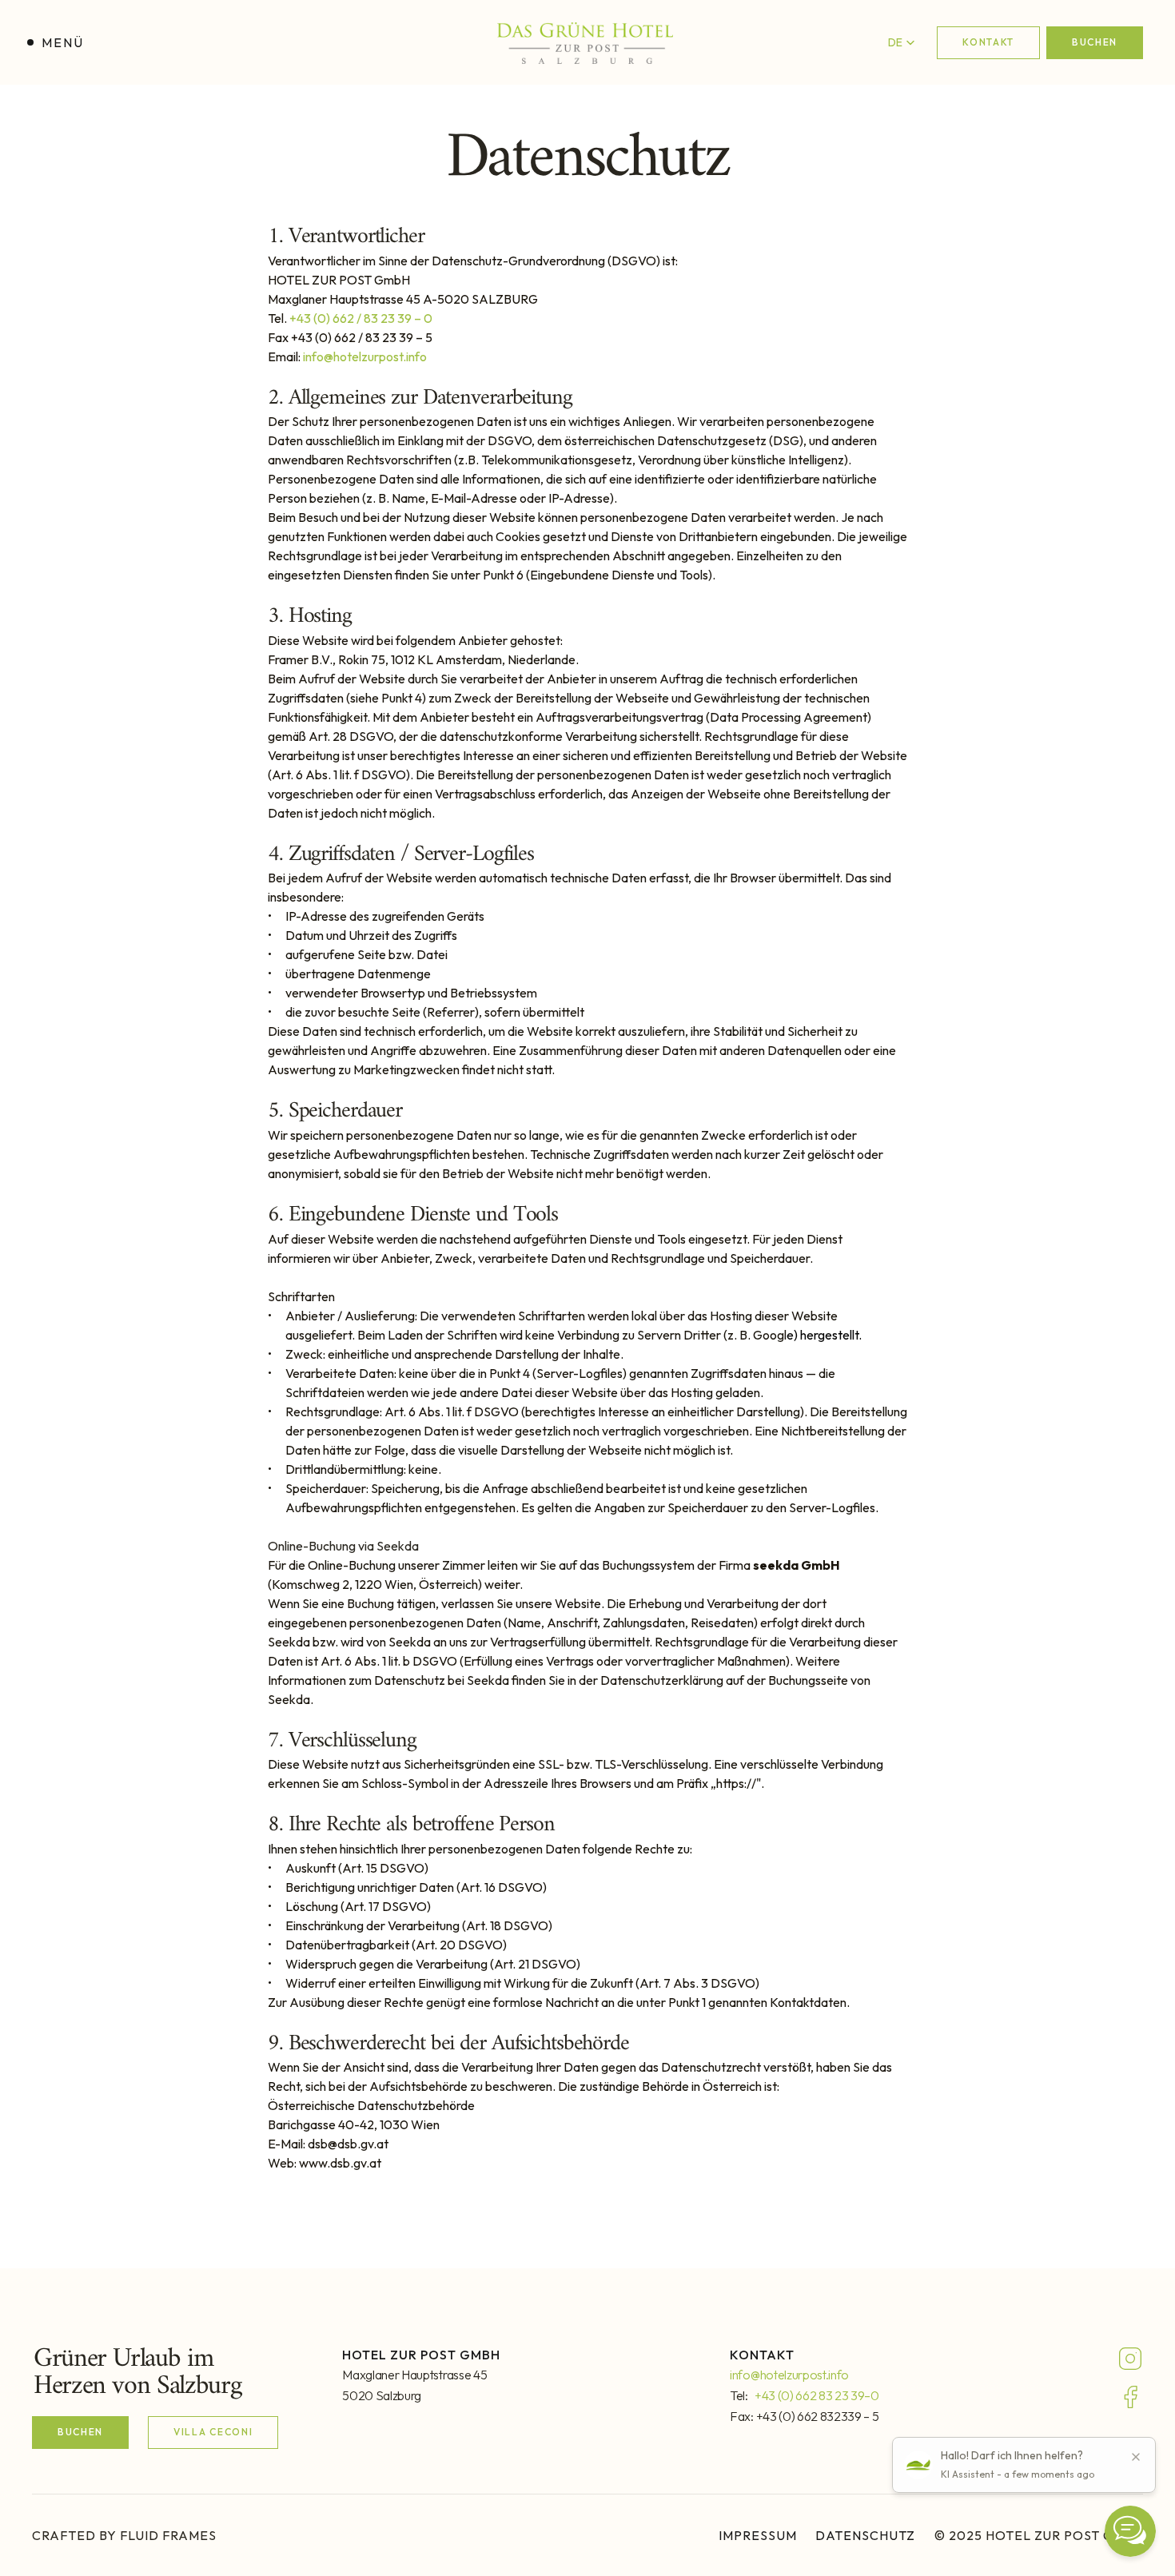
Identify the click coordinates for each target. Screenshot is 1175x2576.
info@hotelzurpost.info (365, 356)
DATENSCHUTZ (865, 2535)
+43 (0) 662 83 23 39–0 (817, 2395)
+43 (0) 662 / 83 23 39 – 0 (361, 318)
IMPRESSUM (758, 2535)
